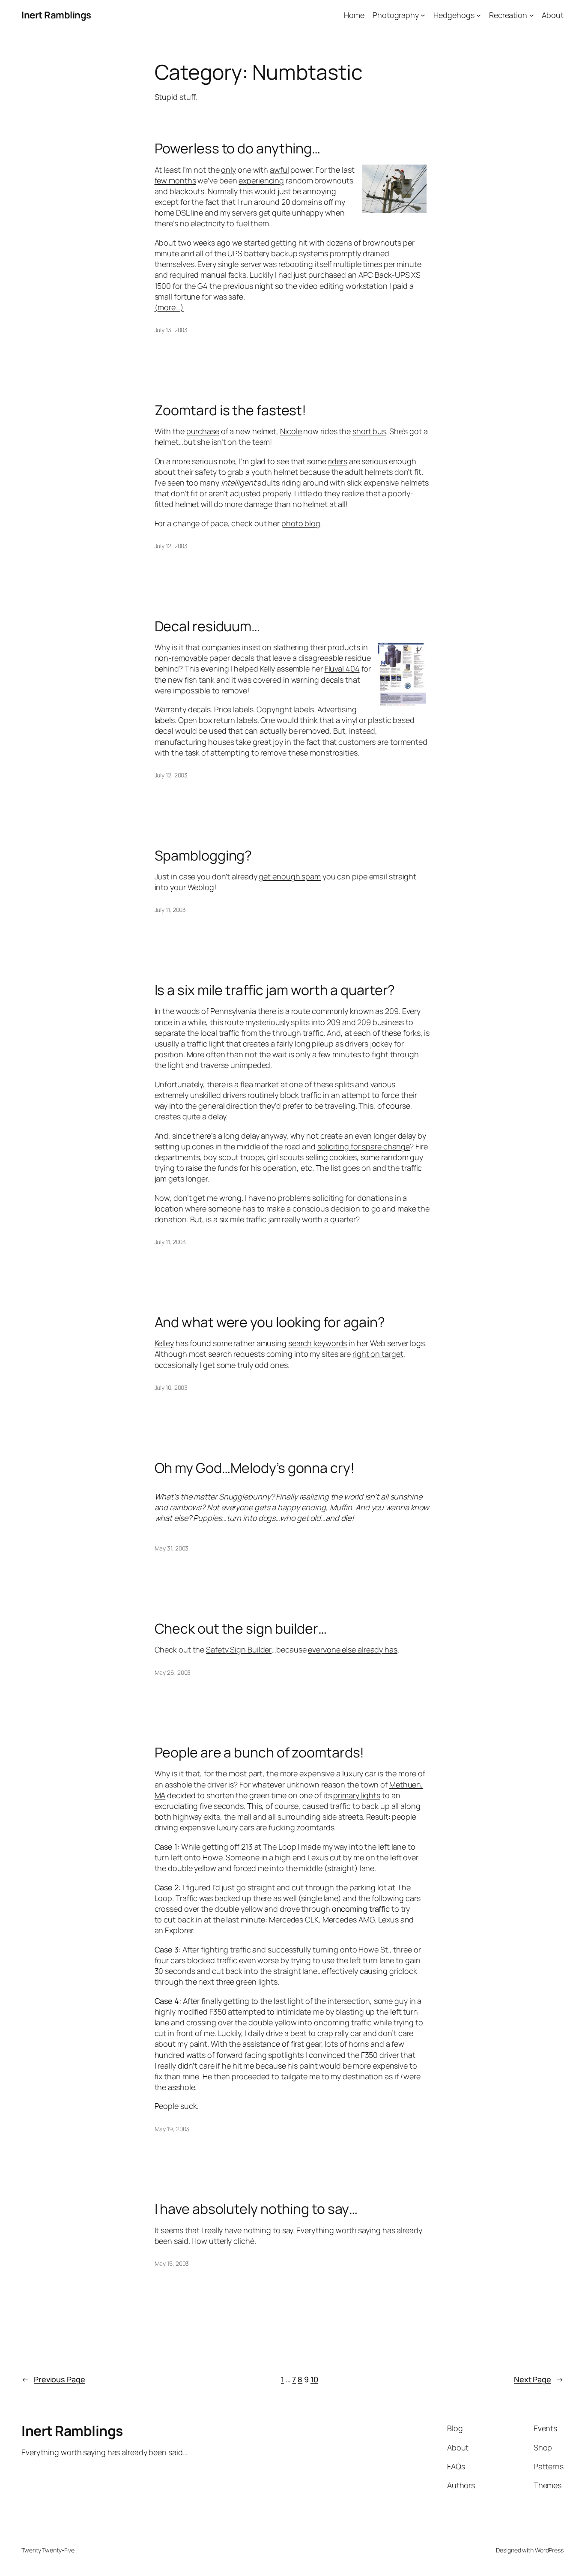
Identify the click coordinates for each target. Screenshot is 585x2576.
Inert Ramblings (56, 15)
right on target (378, 1354)
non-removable (181, 658)
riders (338, 461)
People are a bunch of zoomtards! (260, 1752)
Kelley (164, 1343)
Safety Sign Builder (239, 1649)
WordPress (549, 2550)
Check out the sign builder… (241, 1628)
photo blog (301, 523)
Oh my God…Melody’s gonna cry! (255, 1468)
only (228, 170)
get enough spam (290, 876)
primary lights (357, 1795)
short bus (369, 431)
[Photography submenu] (423, 15)
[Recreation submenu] (532, 15)
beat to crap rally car (326, 2033)
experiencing (261, 180)
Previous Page (53, 2379)
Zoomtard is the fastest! (231, 410)
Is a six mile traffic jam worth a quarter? (275, 990)
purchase (203, 431)
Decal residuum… (207, 626)
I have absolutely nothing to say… (256, 2209)
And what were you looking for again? (270, 1322)
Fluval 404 (342, 669)
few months (175, 180)
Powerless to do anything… (238, 148)
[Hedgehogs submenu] (479, 15)
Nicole (291, 431)
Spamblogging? (203, 855)
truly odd (253, 1365)
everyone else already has (353, 1649)
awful (279, 170)
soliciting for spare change (364, 1146)
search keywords (318, 1343)
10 (314, 2379)
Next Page (539, 2379)
